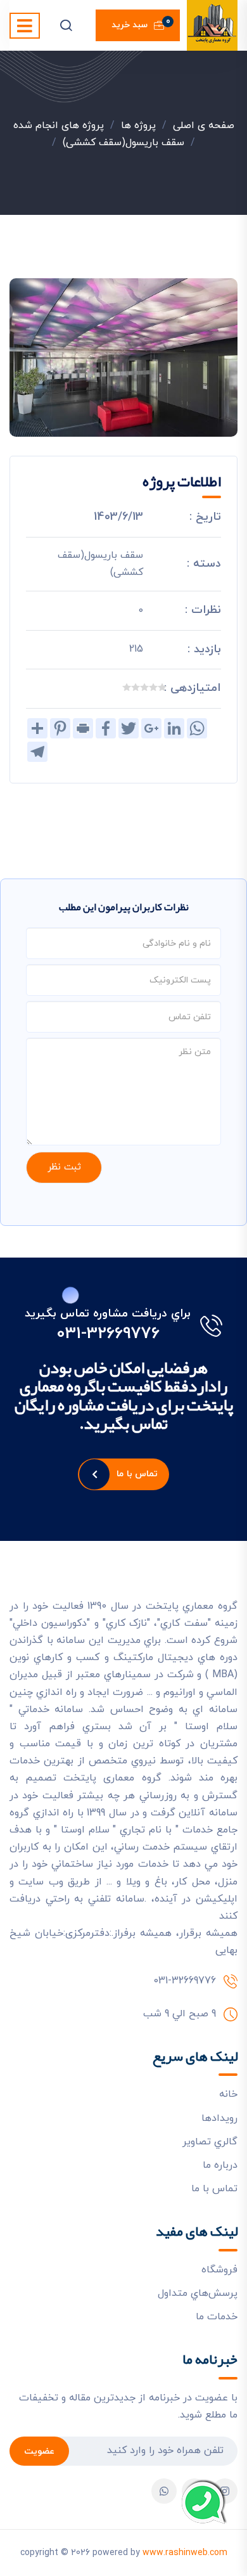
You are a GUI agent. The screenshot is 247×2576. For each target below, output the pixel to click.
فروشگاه (219, 2270)
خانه (228, 2094)
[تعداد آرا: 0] (162, 687)
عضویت (39, 2451)
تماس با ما (137, 1474)
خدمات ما (217, 2317)
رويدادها (219, 2118)
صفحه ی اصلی (204, 126)
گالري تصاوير (210, 2142)
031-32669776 (108, 1334)
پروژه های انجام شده (59, 126)
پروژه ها (138, 126)
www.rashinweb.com (185, 2553)
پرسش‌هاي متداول (198, 2293)
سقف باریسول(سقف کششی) (123, 143)
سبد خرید (141, 23)
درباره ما (220, 2165)
